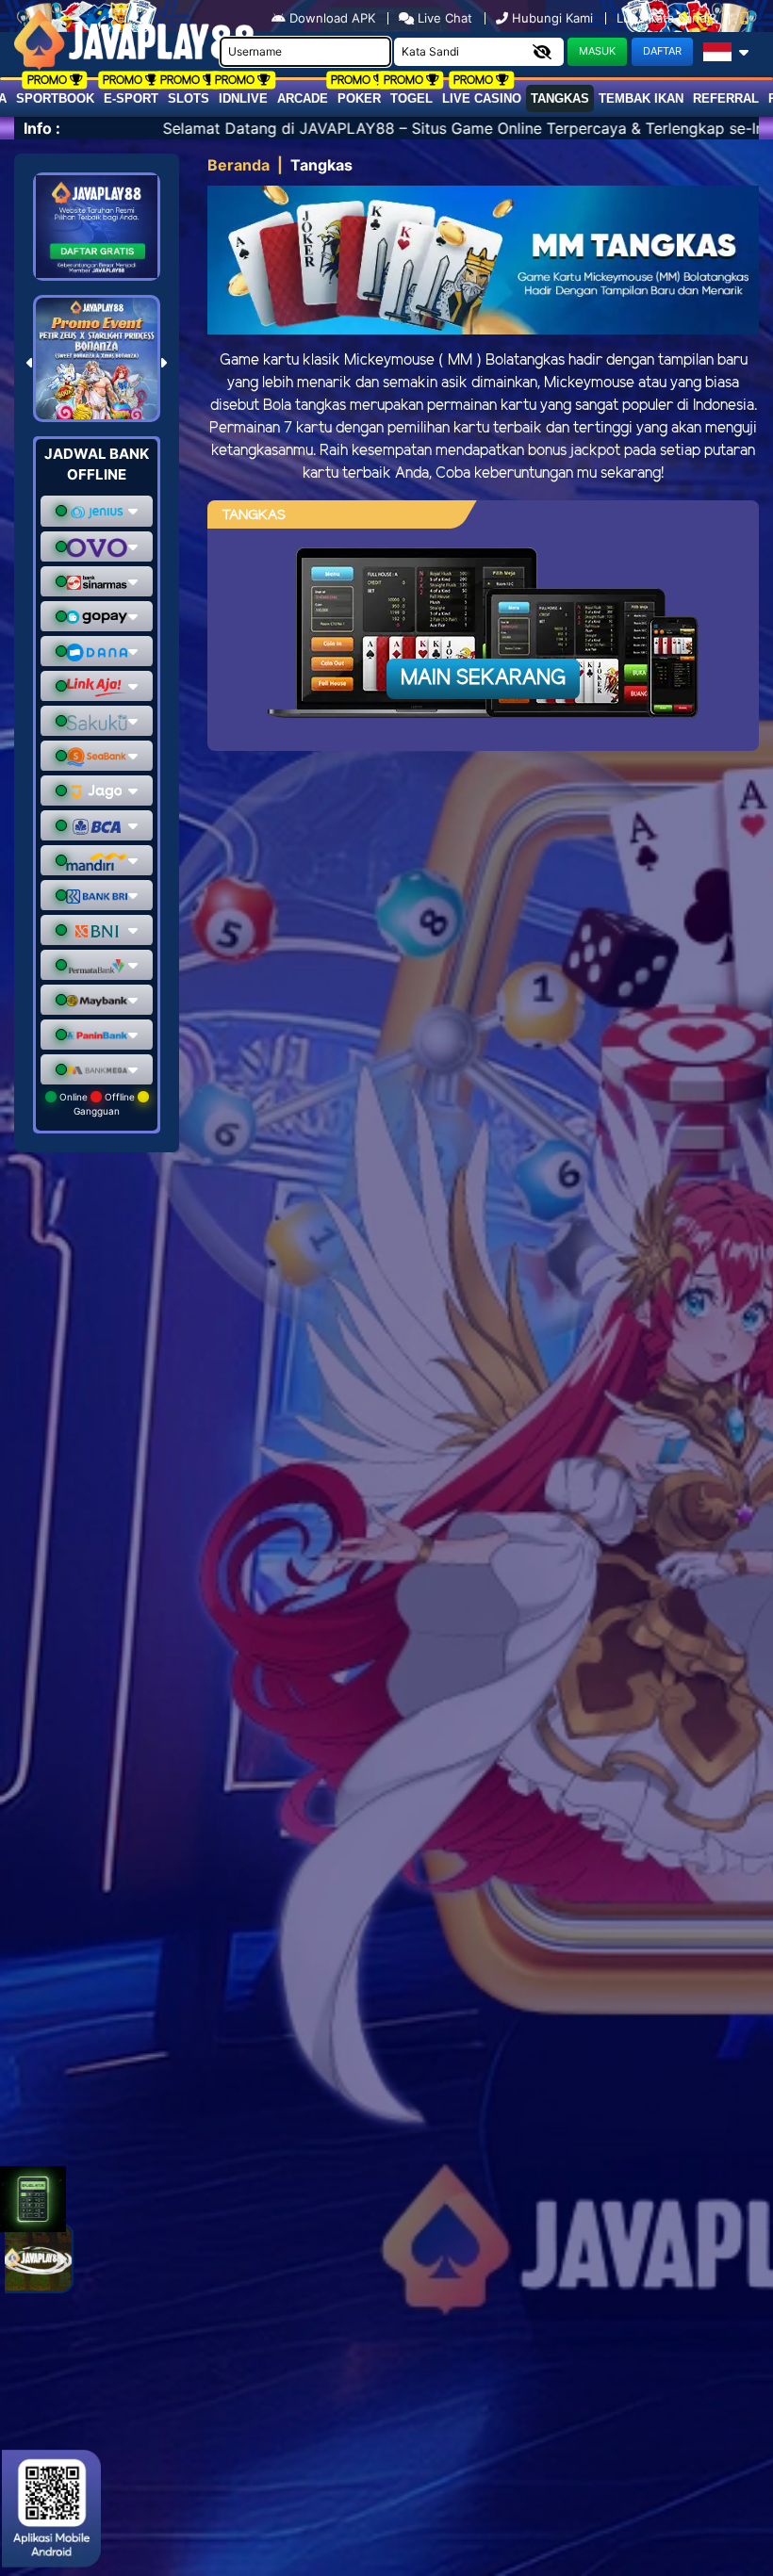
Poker (359, 98)
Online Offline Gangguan (97, 1104)
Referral (726, 98)
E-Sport (131, 98)
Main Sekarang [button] (483, 678)
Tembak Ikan (641, 98)
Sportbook (55, 98)
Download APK (332, 18)
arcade (303, 98)
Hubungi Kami (552, 18)
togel (411, 98)
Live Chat (443, 18)
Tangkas (560, 98)
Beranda (238, 165)
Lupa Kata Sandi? (668, 18)
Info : (42, 128)
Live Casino (482, 98)
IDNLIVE (243, 98)
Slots (189, 98)
